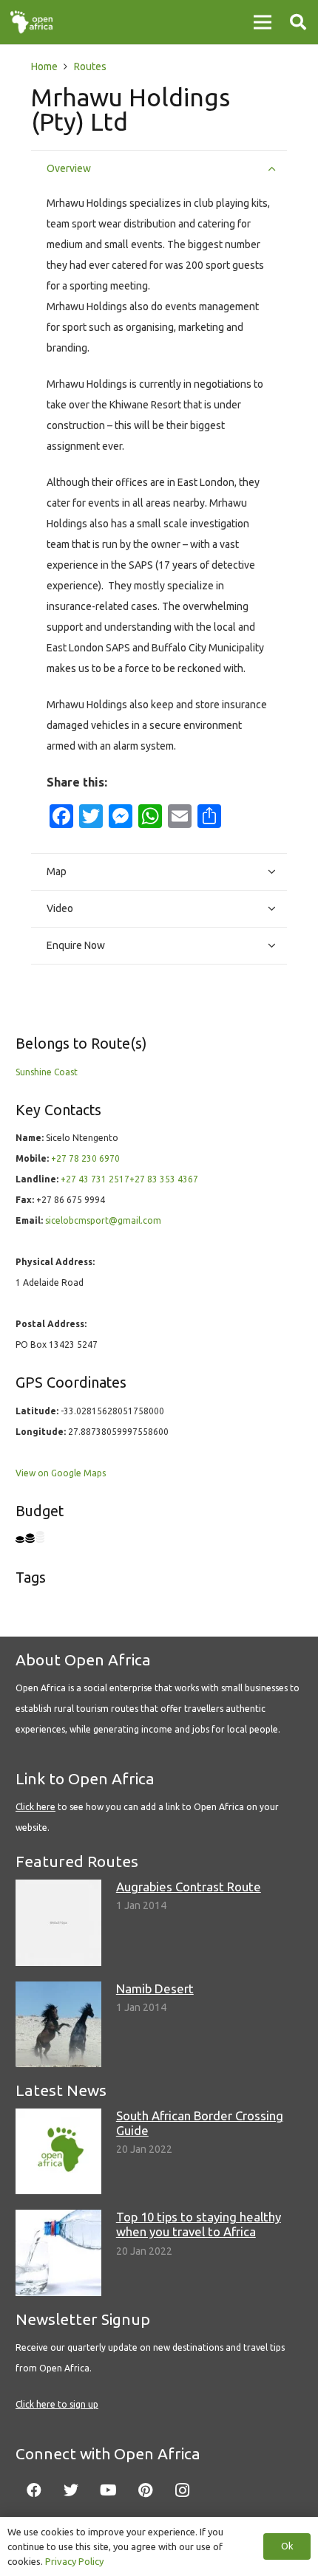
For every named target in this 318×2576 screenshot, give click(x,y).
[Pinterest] (145, 2490)
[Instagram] (182, 2490)
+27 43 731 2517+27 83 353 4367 (129, 1179)
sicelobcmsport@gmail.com (103, 1220)
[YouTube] (108, 2490)
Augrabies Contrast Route (189, 1887)
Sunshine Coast (47, 1072)
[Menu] (263, 22)
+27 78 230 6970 (85, 1158)
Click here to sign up (57, 2404)
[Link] (31, 22)
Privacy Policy (74, 2561)
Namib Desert (155, 1988)
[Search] (298, 22)
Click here (35, 1807)
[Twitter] (71, 2490)
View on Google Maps (61, 1473)
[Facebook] (34, 2490)
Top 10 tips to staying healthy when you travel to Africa (199, 2224)
